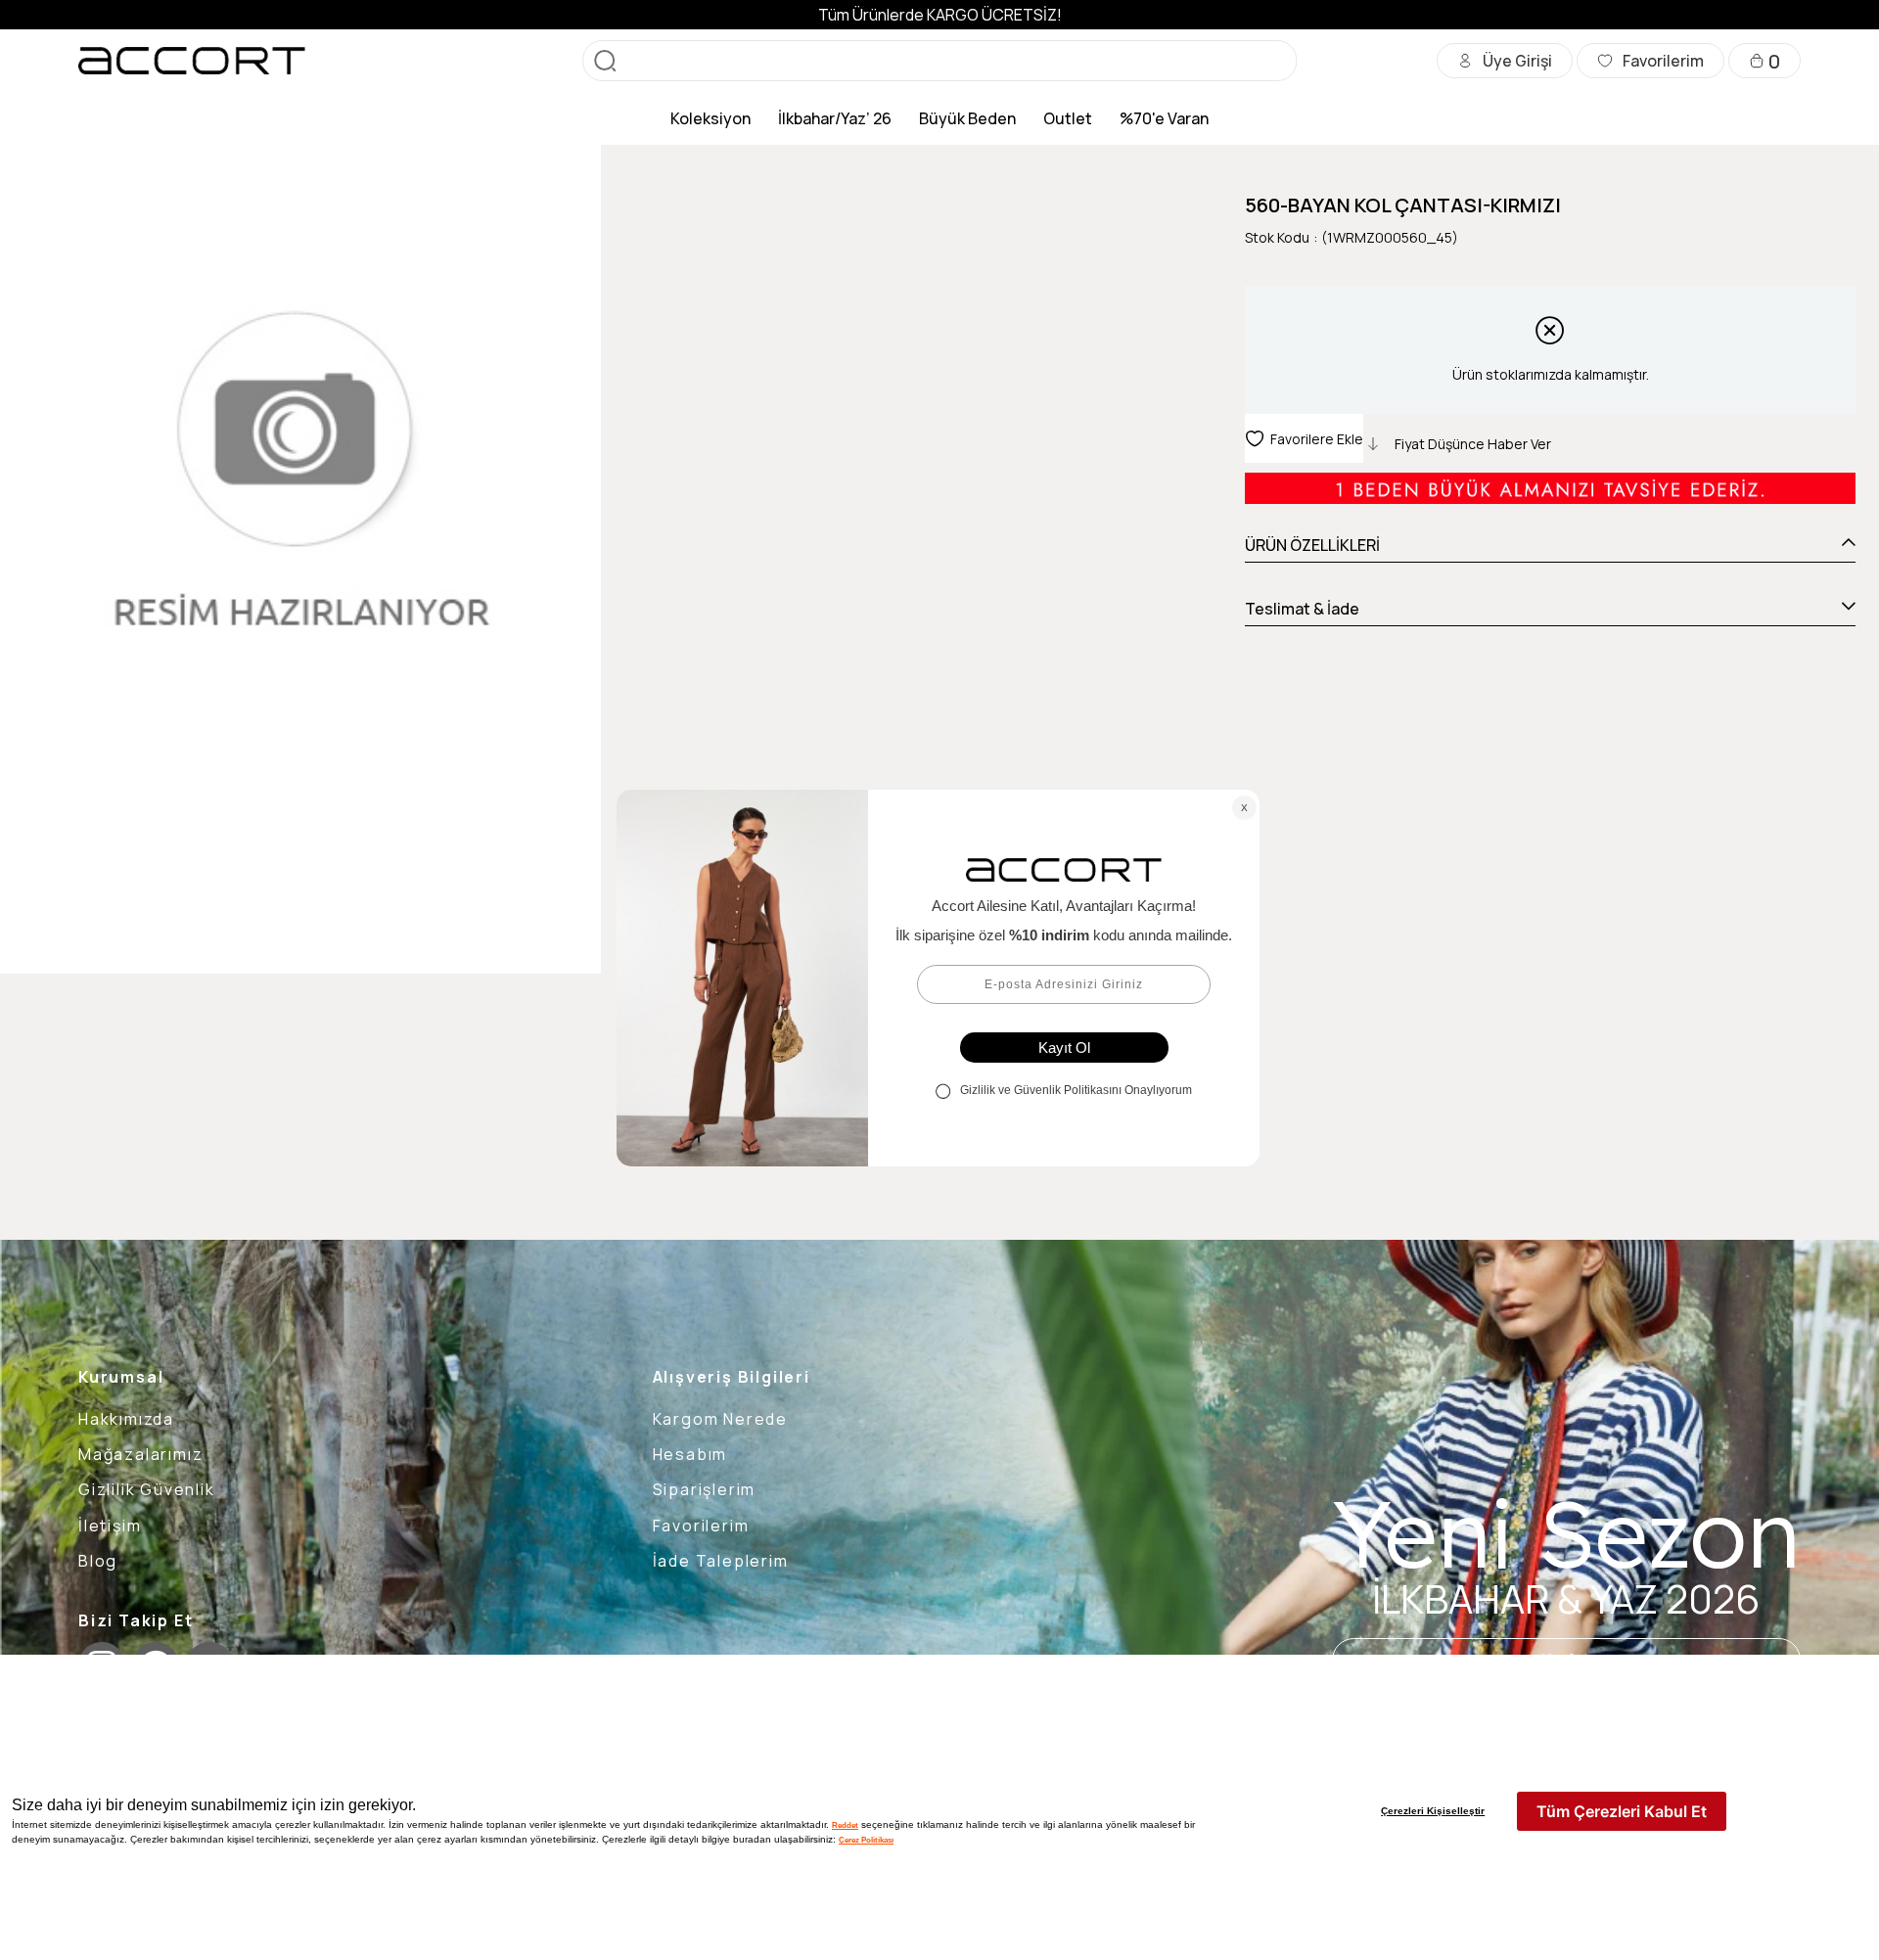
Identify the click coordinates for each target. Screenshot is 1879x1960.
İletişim (110, 1526)
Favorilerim (701, 1526)
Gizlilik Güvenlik (147, 1489)
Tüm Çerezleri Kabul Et (1622, 1811)
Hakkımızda (126, 1419)
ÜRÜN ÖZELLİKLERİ (1312, 545)
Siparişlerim (705, 1489)
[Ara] (605, 61)
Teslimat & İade (1302, 609)
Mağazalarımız (140, 1454)
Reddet (845, 1825)
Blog (98, 1561)
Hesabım (690, 1454)
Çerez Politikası (866, 1840)
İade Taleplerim (721, 1561)
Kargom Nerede (720, 1419)
